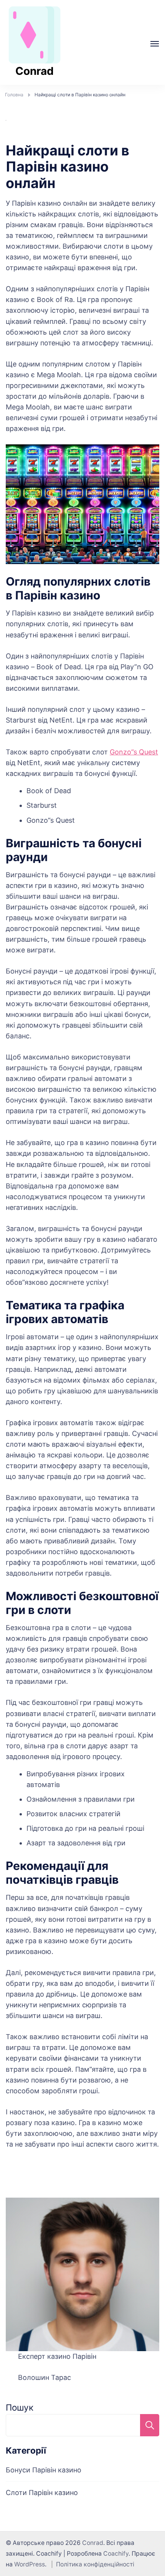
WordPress (30, 2564)
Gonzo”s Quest (134, 752)
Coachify (116, 2554)
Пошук (20, 2407)
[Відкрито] (155, 44)
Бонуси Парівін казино (44, 2470)
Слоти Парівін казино (42, 2493)
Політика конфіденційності (95, 2564)
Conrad (35, 71)
